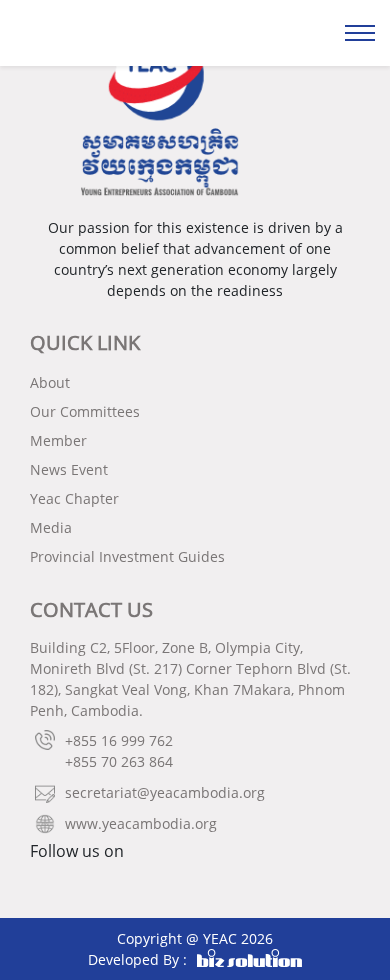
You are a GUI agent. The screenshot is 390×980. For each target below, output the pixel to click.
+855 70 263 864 (119, 761)
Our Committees (85, 411)
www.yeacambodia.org (141, 823)
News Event (69, 469)
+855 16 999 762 (119, 740)
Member (58, 440)
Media (51, 527)
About (50, 382)
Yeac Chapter (74, 498)
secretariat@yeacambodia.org (165, 792)
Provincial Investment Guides (127, 556)
